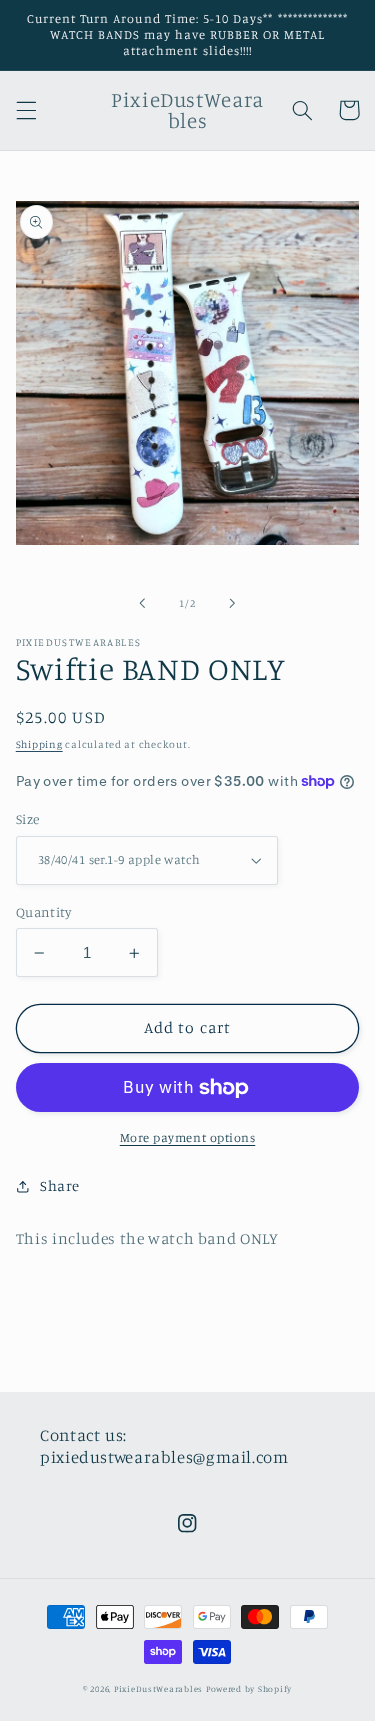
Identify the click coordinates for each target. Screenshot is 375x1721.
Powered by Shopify (249, 1688)
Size (28, 819)
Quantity (43, 912)
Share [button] (60, 1185)
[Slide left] (142, 603)
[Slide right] (233, 603)
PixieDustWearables (158, 1688)
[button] (26, 110)
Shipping (39, 744)
